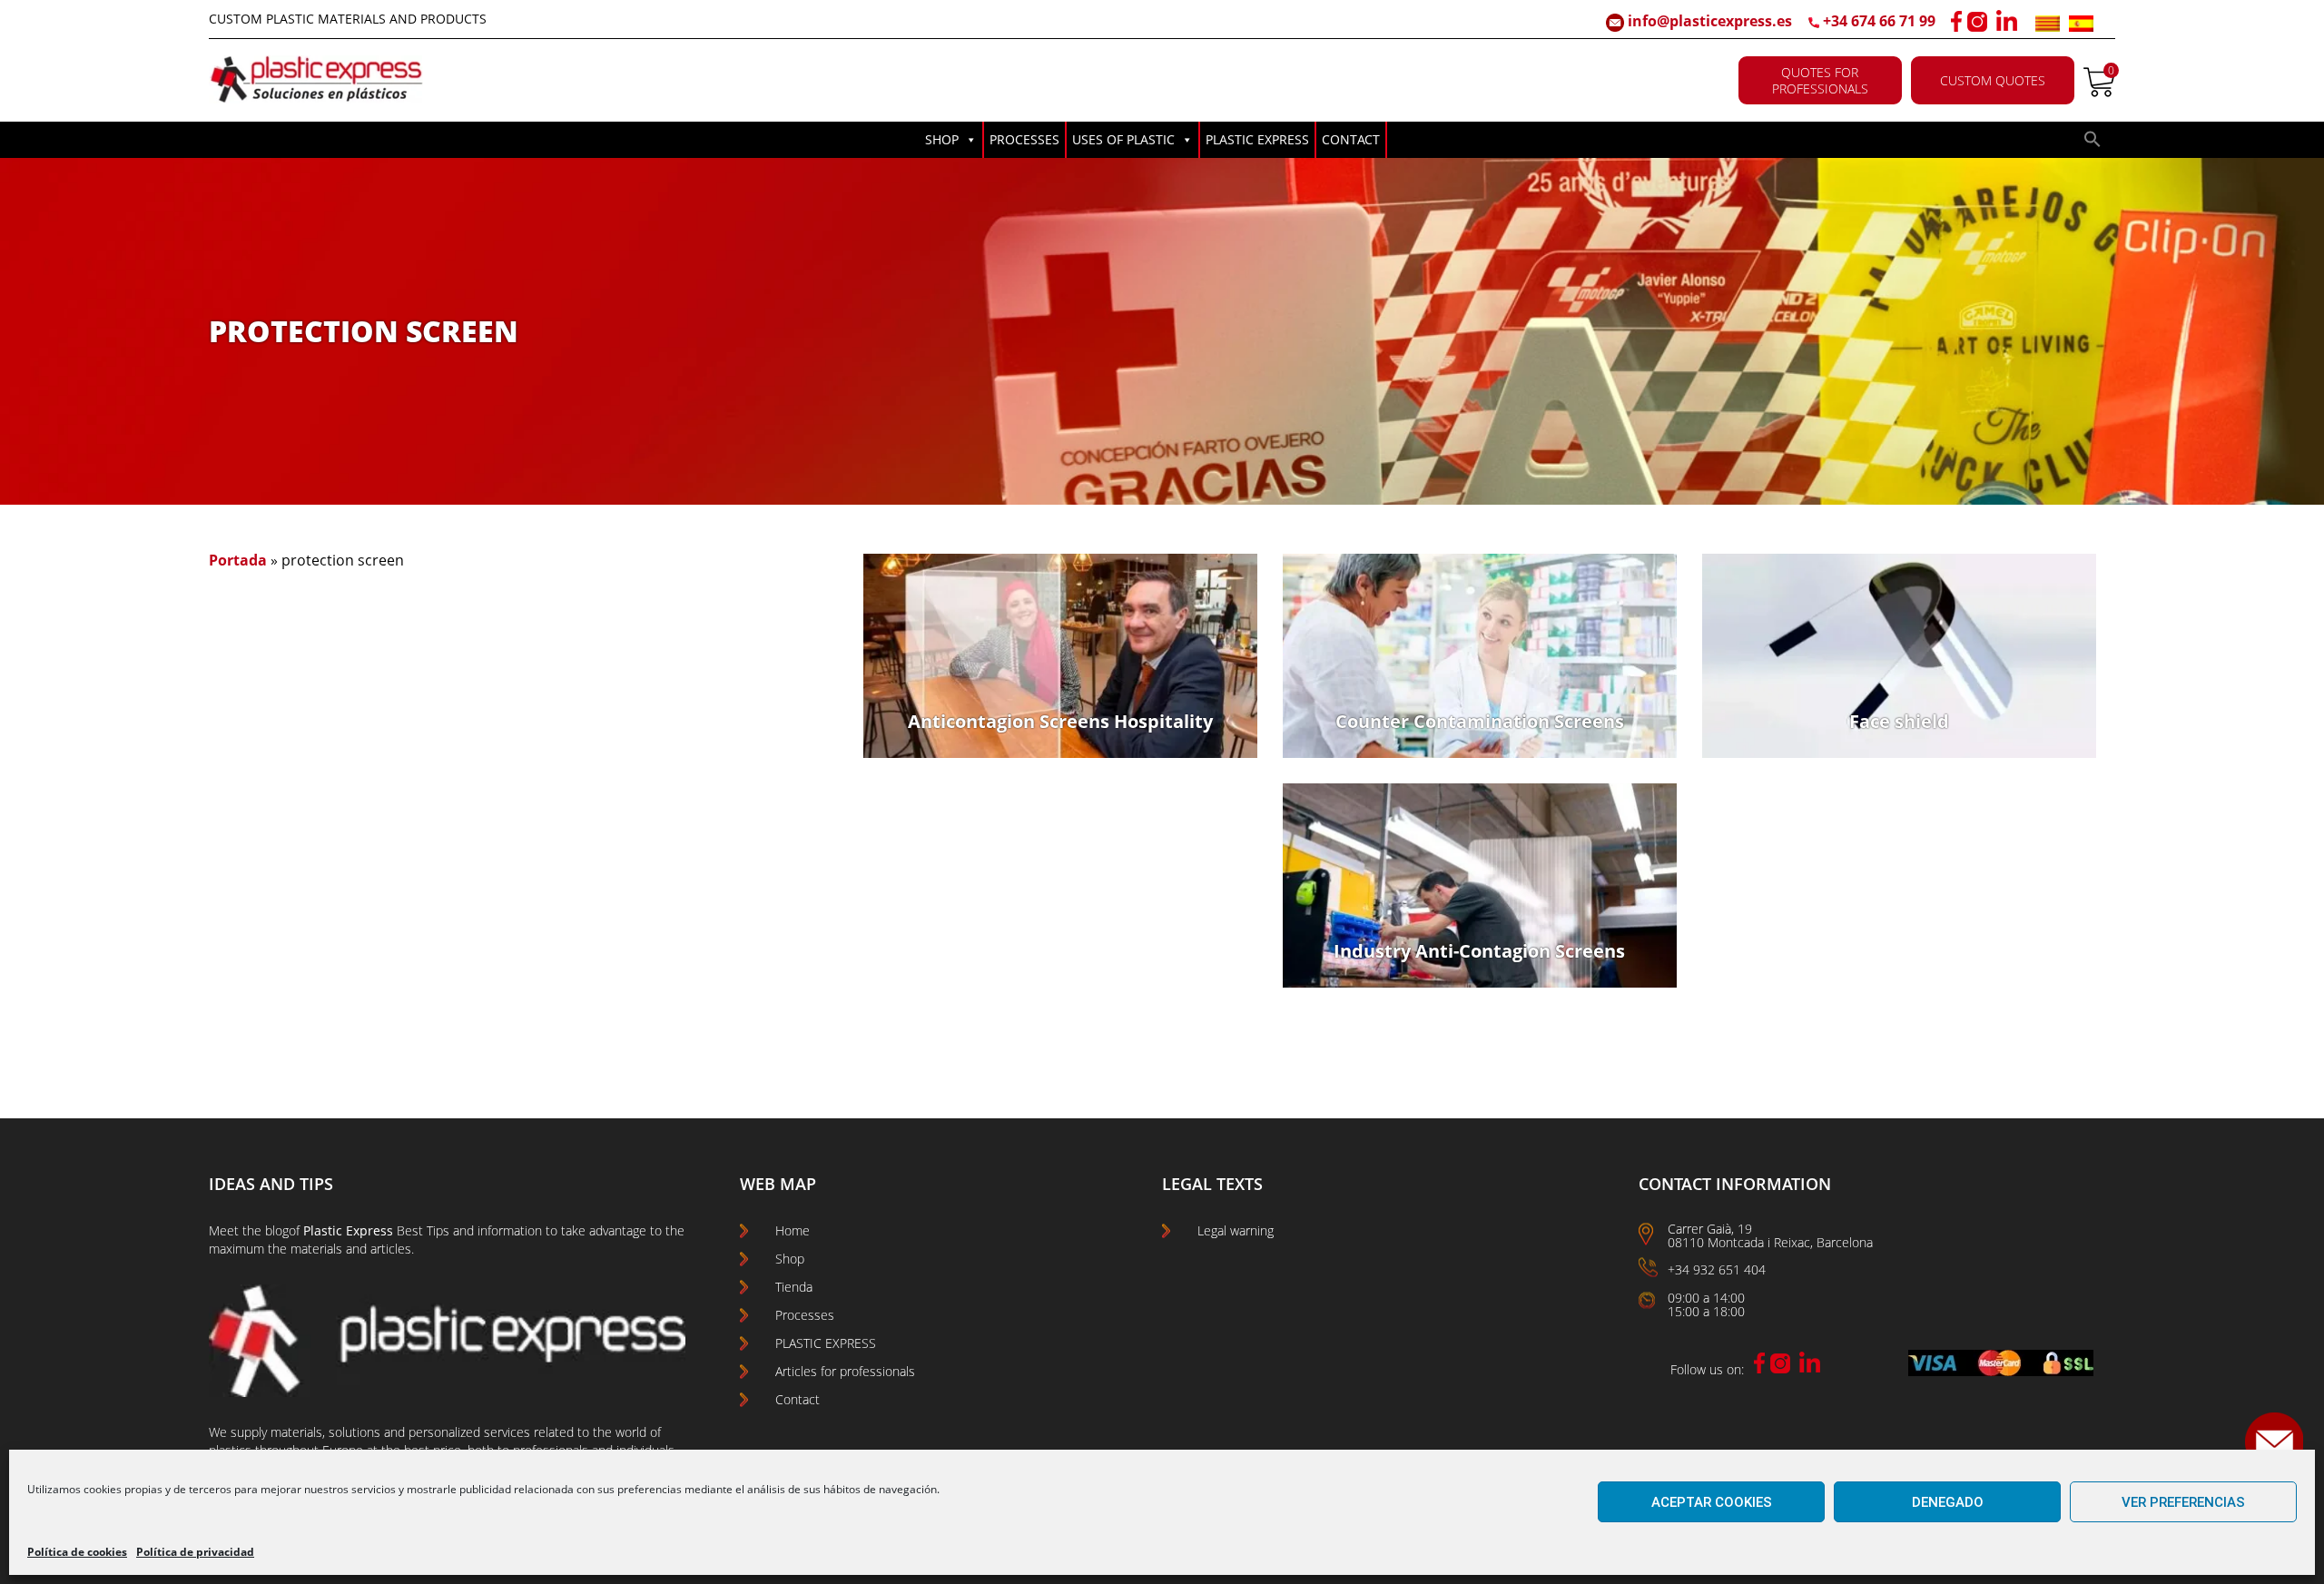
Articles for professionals (845, 1371)
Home (793, 1230)
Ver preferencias (2183, 1502)
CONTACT (1351, 139)
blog (277, 1230)
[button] (2093, 143)
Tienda (794, 1287)
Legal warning (1236, 1230)
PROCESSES (1024, 139)
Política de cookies (77, 1552)
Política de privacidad (195, 1552)
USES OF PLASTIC (1123, 139)
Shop (790, 1259)
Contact (798, 1399)
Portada (238, 560)
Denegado (1948, 1502)
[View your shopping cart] (2099, 92)
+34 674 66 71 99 (1879, 21)
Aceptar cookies (1712, 1502)
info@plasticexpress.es (1708, 21)
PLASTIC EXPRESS (1257, 139)
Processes (805, 1315)
